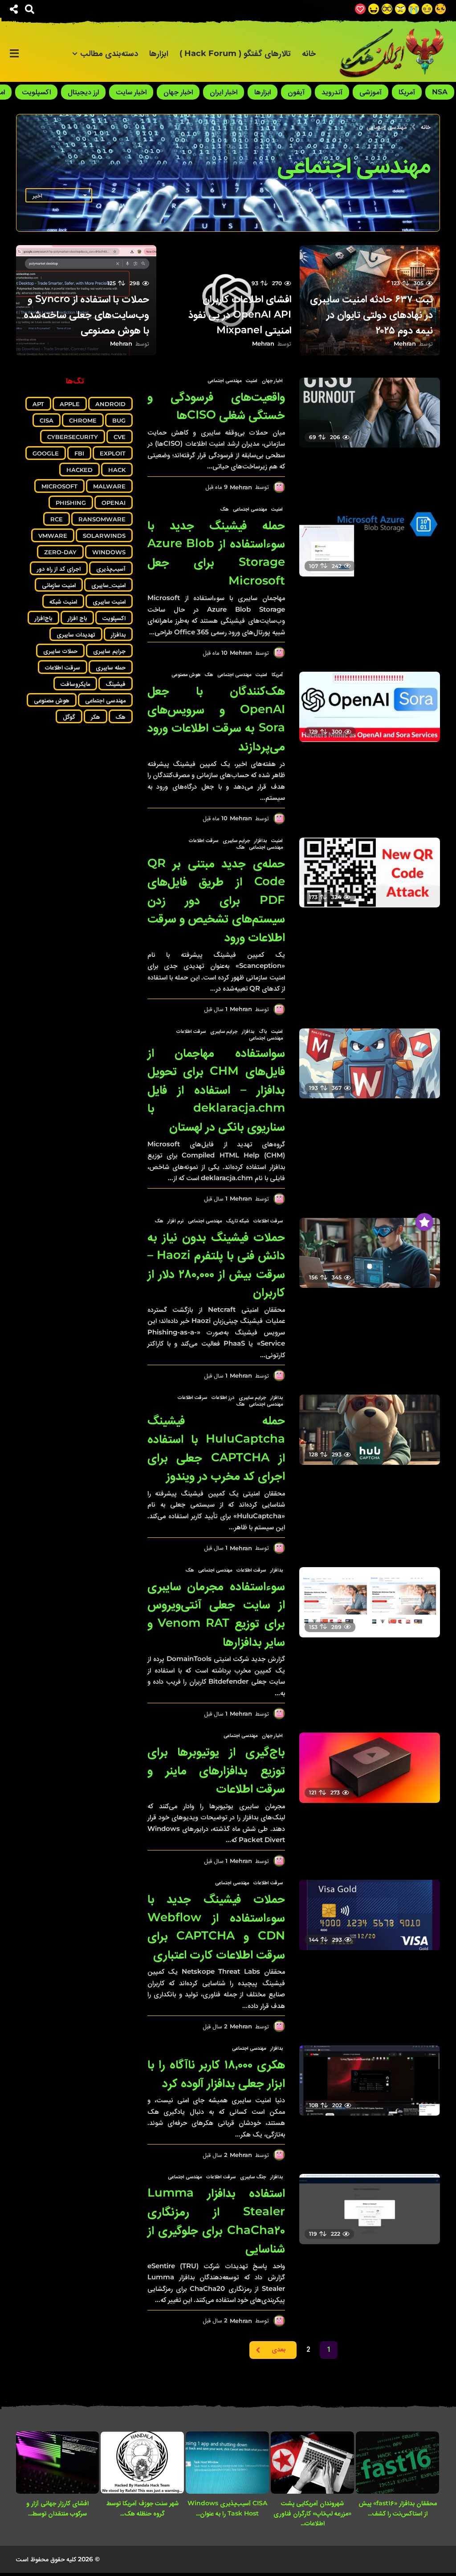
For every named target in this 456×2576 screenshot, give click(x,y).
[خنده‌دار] (374, 9)
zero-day (60, 552)
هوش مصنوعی (186, 674)
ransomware (102, 519)
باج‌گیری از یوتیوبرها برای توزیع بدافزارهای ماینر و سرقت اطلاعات (216, 1770)
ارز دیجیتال (83, 92)
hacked (79, 470)
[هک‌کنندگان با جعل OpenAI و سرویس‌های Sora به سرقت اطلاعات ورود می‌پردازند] (370, 707)
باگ (263, 1031)
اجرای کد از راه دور (59, 568)
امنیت (252, 380)
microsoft (59, 486)
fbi (79, 453)
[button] (30, 9)
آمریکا (407, 92)
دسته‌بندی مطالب (109, 53)
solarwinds (104, 536)
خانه (309, 53)
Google (46, 453)
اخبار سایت (131, 92)
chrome (83, 420)
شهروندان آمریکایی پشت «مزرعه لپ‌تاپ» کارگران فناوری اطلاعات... (312, 2513)
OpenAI (114, 503)
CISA (47, 420)
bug (119, 420)
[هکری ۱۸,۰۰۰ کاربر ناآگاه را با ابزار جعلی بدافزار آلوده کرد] (370, 2080)
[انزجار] (400, 9)
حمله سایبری (111, 667)
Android (110, 404)
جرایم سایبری (236, 840)
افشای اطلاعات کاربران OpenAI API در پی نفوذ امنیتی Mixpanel (240, 314)
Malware (109, 486)
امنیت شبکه (63, 601)
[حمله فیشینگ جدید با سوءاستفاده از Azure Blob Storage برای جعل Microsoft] (370, 541)
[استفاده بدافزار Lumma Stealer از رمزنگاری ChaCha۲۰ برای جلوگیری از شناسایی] (370, 2209)
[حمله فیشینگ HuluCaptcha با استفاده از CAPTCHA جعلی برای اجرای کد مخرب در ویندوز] (370, 1430)
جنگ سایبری (253, 2177)
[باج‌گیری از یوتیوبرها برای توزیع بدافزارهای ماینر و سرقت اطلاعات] (370, 1768)
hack (117, 470)
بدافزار (261, 840)
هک (224, 509)
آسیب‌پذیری (111, 568)
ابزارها (159, 53)
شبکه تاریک (238, 1221)
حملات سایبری (60, 651)
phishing (71, 503)
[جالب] (440, 9)
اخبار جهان (178, 92)
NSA (440, 92)
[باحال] (387, 9)
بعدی (279, 2350)
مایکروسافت (75, 684)
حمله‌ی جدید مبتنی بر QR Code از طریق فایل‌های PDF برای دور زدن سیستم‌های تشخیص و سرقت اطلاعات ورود (216, 900)
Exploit (113, 453)
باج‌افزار (43, 618)
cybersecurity (73, 437)
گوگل (69, 717)
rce (57, 519)
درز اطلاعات (223, 1397)
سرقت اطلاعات (204, 840)
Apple (70, 404)
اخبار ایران (224, 92)
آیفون (296, 92)
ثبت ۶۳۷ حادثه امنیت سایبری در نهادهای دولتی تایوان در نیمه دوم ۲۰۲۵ (371, 314)
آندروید (332, 92)
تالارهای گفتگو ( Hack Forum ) (235, 53)
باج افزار (77, 618)
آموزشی (370, 92)
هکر (96, 717)
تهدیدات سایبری (76, 634)
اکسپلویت (36, 92)
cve (120, 437)
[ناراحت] (414, 9)
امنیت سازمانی (59, 585)
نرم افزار (175, 1221)
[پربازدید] (424, 1222)
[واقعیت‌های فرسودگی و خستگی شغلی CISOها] (370, 413)
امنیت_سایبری (108, 585)
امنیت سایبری (109, 601)
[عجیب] (427, 9)
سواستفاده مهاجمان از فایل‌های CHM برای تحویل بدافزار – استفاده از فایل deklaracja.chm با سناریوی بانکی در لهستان (216, 1089)
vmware (53, 536)
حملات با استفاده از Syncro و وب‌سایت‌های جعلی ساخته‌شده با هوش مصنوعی (86, 314)
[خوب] (360, 9)
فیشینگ (116, 684)
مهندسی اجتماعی (224, 380)
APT (38, 404)
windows (109, 552)
